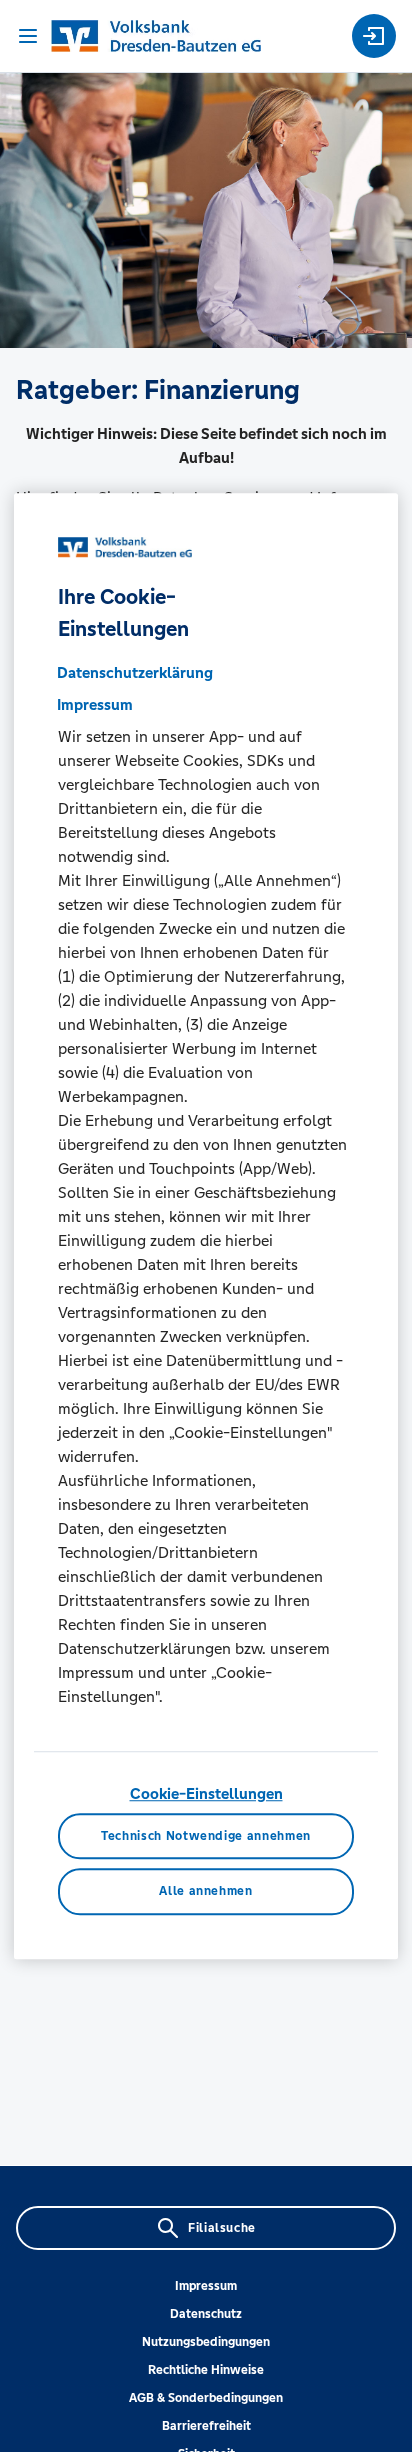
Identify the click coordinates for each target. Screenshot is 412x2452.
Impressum (206, 2286)
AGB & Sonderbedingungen (206, 2398)
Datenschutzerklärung (135, 672)
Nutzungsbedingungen (206, 2342)
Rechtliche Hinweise (206, 2370)
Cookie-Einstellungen (206, 1793)
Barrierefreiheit (206, 2426)
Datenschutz (206, 2314)
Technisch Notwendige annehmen (206, 1836)
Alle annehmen (205, 1892)
